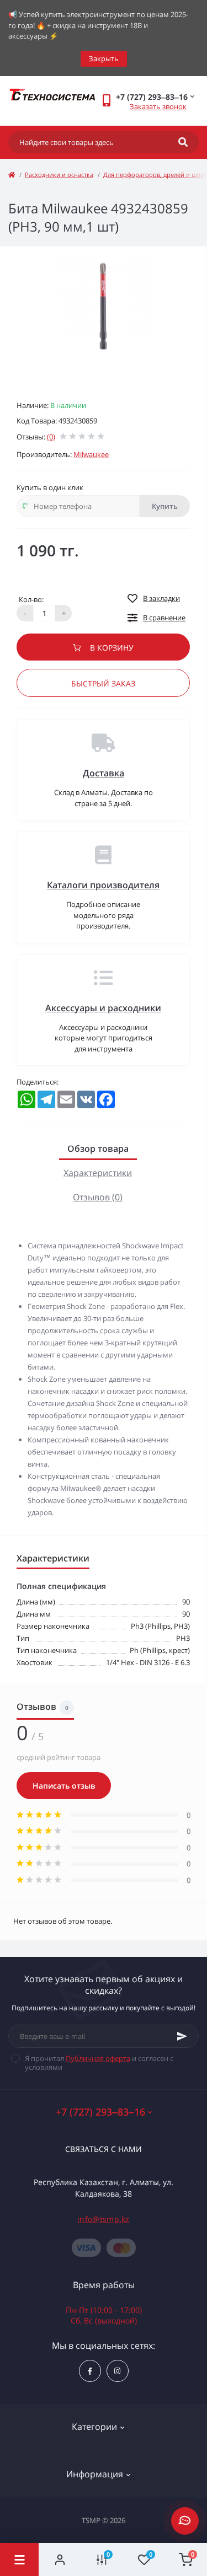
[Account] (60, 2559)
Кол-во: (31, 599)
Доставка (104, 773)
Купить (165, 506)
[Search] (183, 142)
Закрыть (104, 58)
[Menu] (19, 2559)
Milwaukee (91, 454)
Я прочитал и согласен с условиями (99, 2063)
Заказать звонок (158, 106)
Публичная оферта (98, 2058)
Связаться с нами (104, 2149)
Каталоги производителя (103, 885)
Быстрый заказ (103, 683)
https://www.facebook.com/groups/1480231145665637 (90, 2371)
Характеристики (98, 1173)
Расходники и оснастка (59, 175)
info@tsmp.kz (104, 2219)
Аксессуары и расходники (103, 1008)
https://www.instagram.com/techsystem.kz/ (118, 2371)
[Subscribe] (182, 2036)
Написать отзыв (64, 1786)
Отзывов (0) (98, 1197)
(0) (51, 437)
